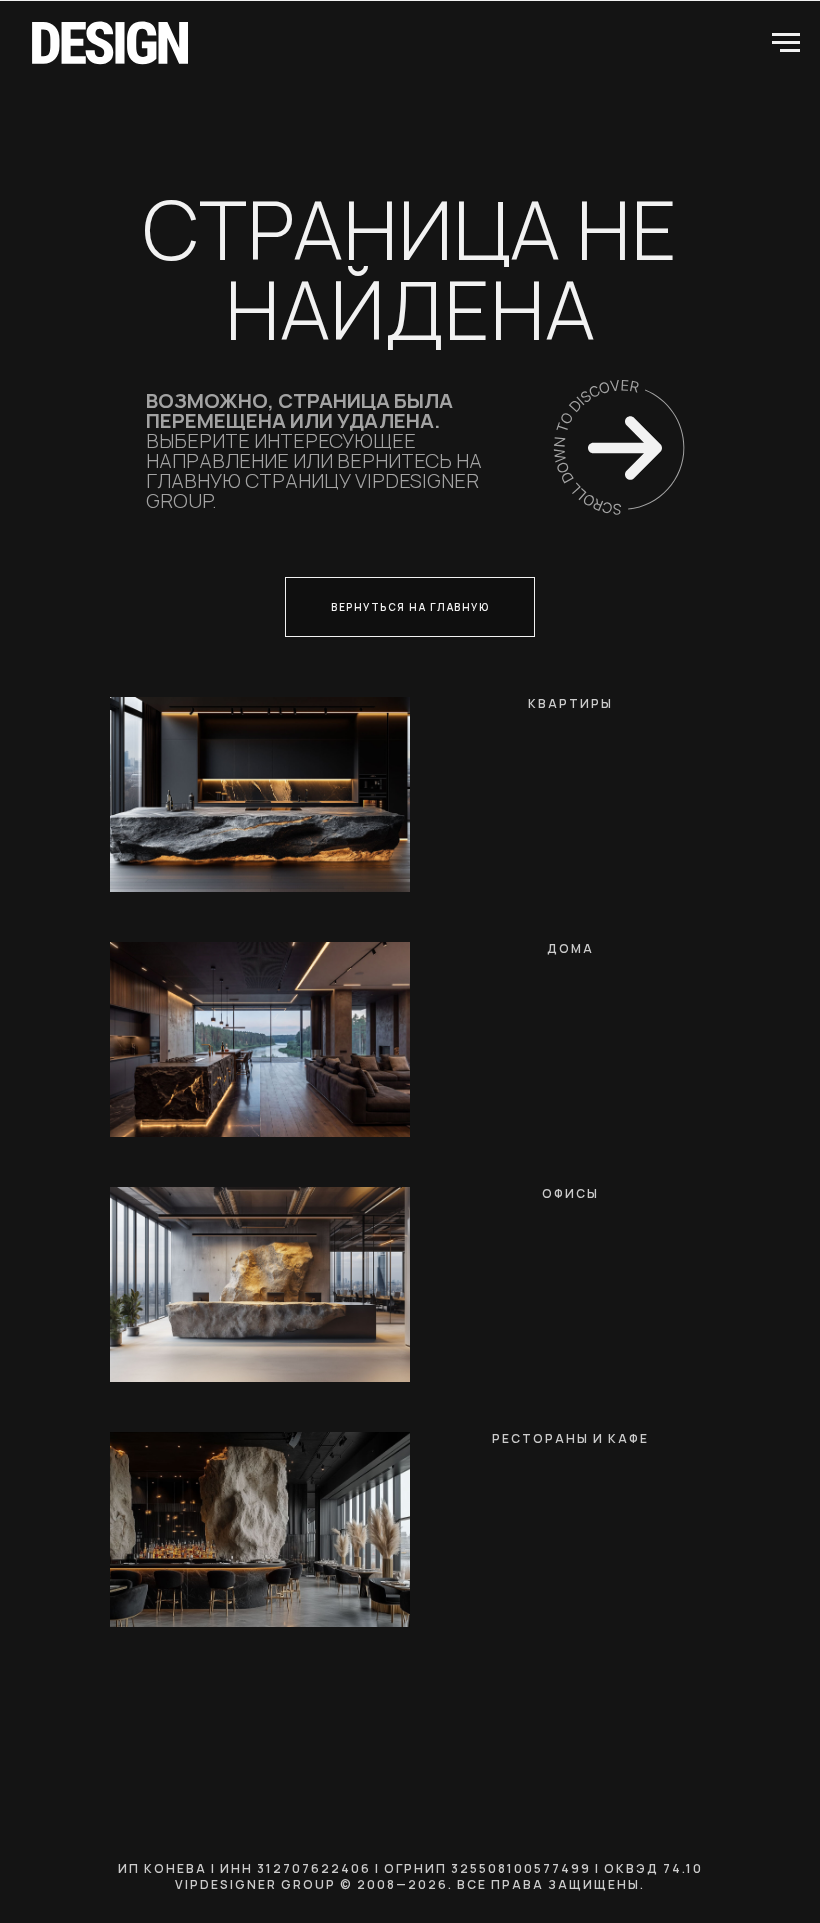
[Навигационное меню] (786, 43)
